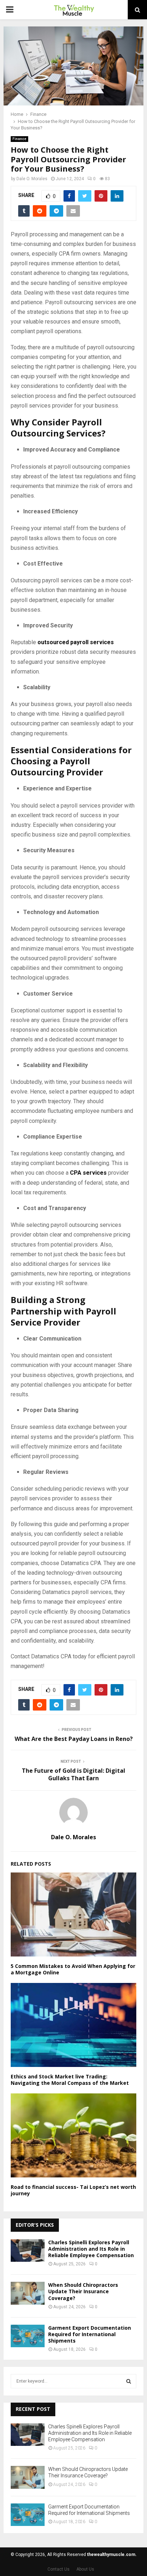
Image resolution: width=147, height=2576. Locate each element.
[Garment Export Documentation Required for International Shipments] (28, 2336)
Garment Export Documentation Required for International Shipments (90, 2334)
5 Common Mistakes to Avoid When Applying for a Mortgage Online (73, 1969)
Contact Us (59, 2569)
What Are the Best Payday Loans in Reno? (74, 1739)
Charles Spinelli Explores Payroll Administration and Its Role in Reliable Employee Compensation (91, 2249)
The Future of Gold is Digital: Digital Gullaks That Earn (73, 1774)
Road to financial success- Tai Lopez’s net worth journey (73, 2190)
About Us (85, 2569)
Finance (19, 139)
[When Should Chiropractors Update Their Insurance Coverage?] (28, 2293)
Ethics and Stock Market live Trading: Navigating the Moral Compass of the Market (70, 2080)
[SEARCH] (129, 2381)
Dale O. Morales (32, 179)
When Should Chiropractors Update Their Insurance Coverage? (83, 2291)
